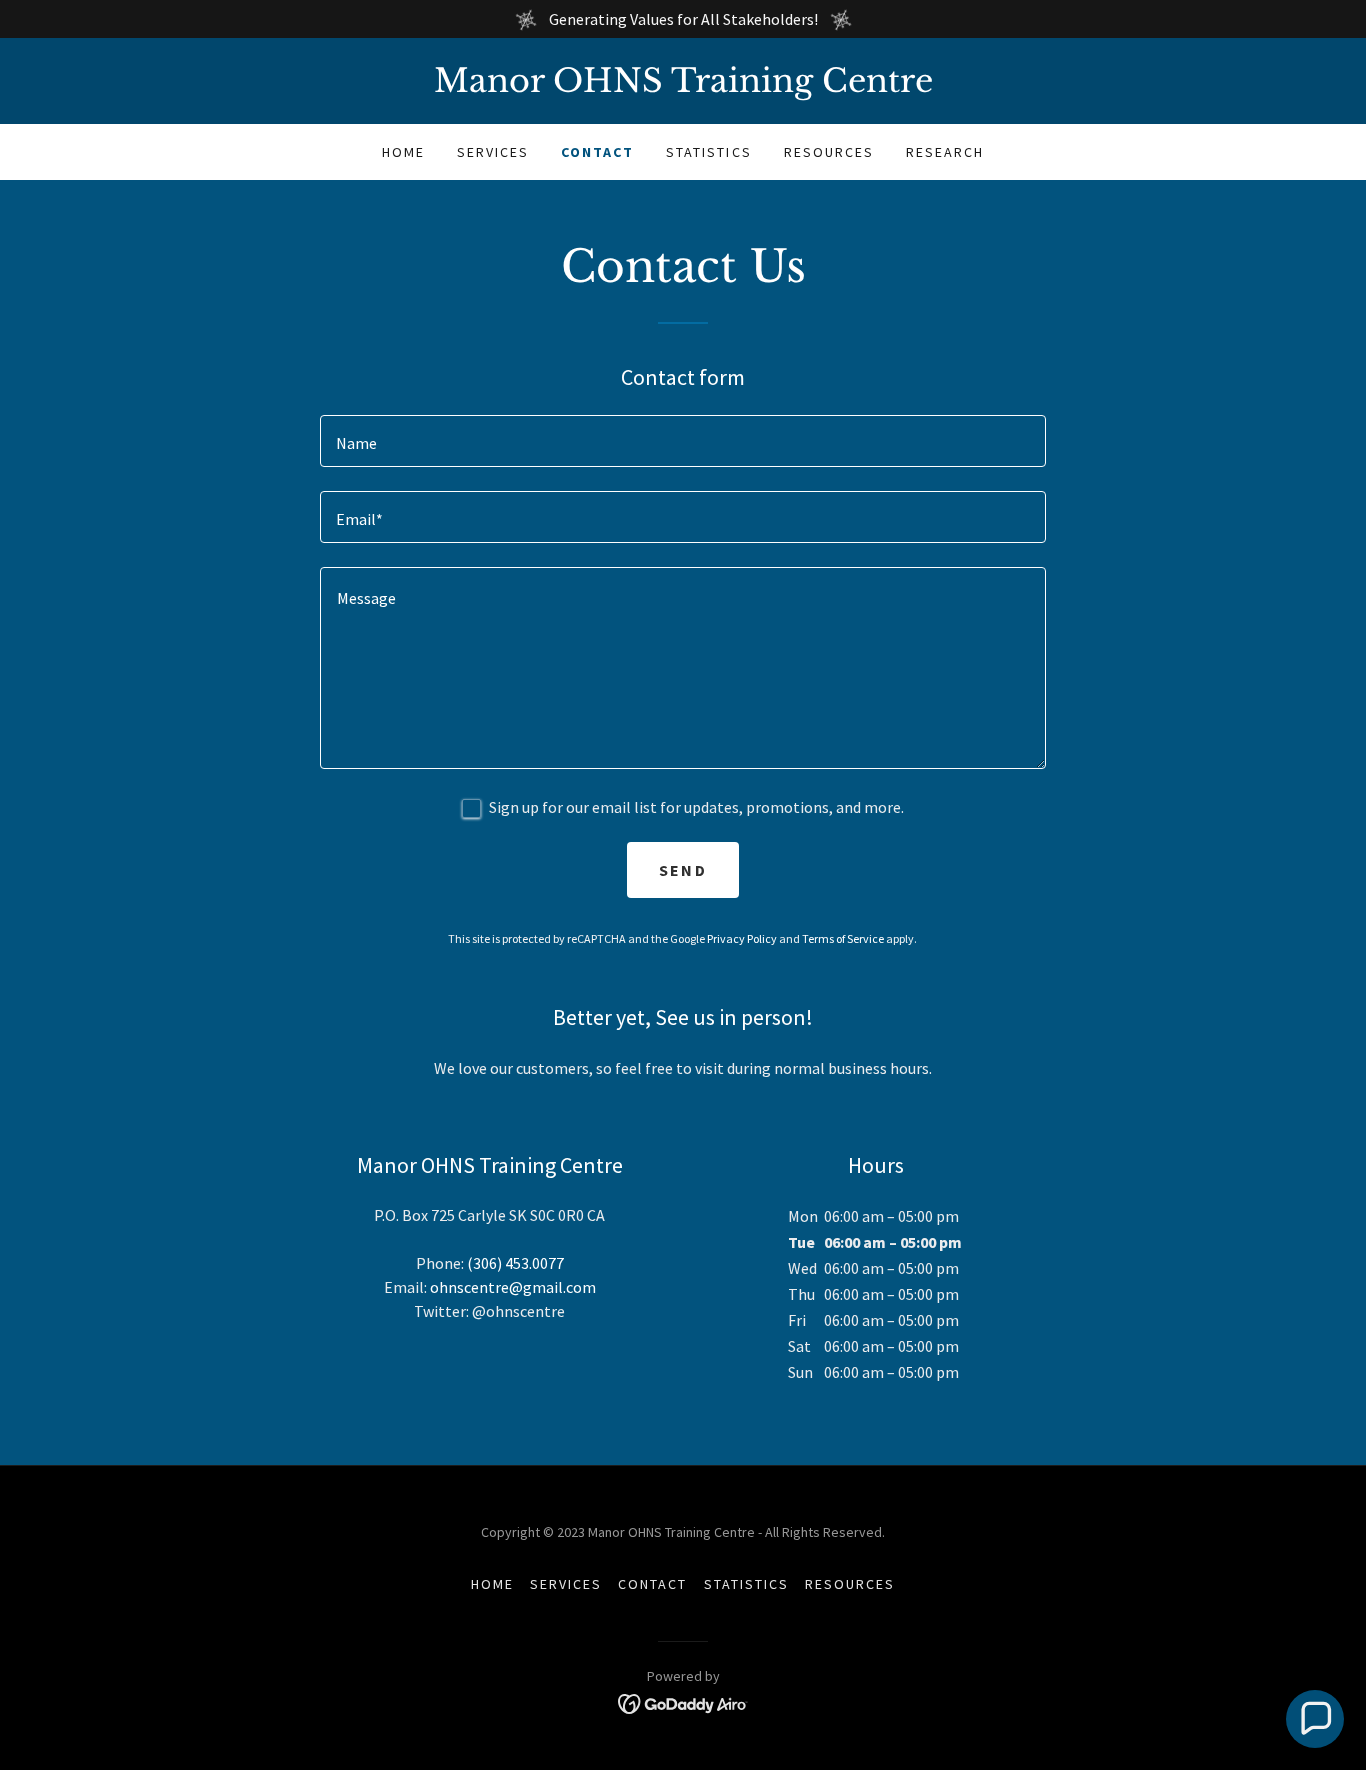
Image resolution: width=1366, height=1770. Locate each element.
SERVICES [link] (493, 152)
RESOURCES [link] (829, 152)
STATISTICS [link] (708, 152)
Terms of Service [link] (843, 938)
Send (683, 870)
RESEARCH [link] (945, 152)
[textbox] (682, 441)
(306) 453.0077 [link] (515, 1263)
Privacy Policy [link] (742, 938)
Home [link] (403, 152)
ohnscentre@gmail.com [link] (513, 1287)
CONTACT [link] (597, 152)
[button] (1315, 1719)
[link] (683, 86)
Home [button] (492, 1584)
